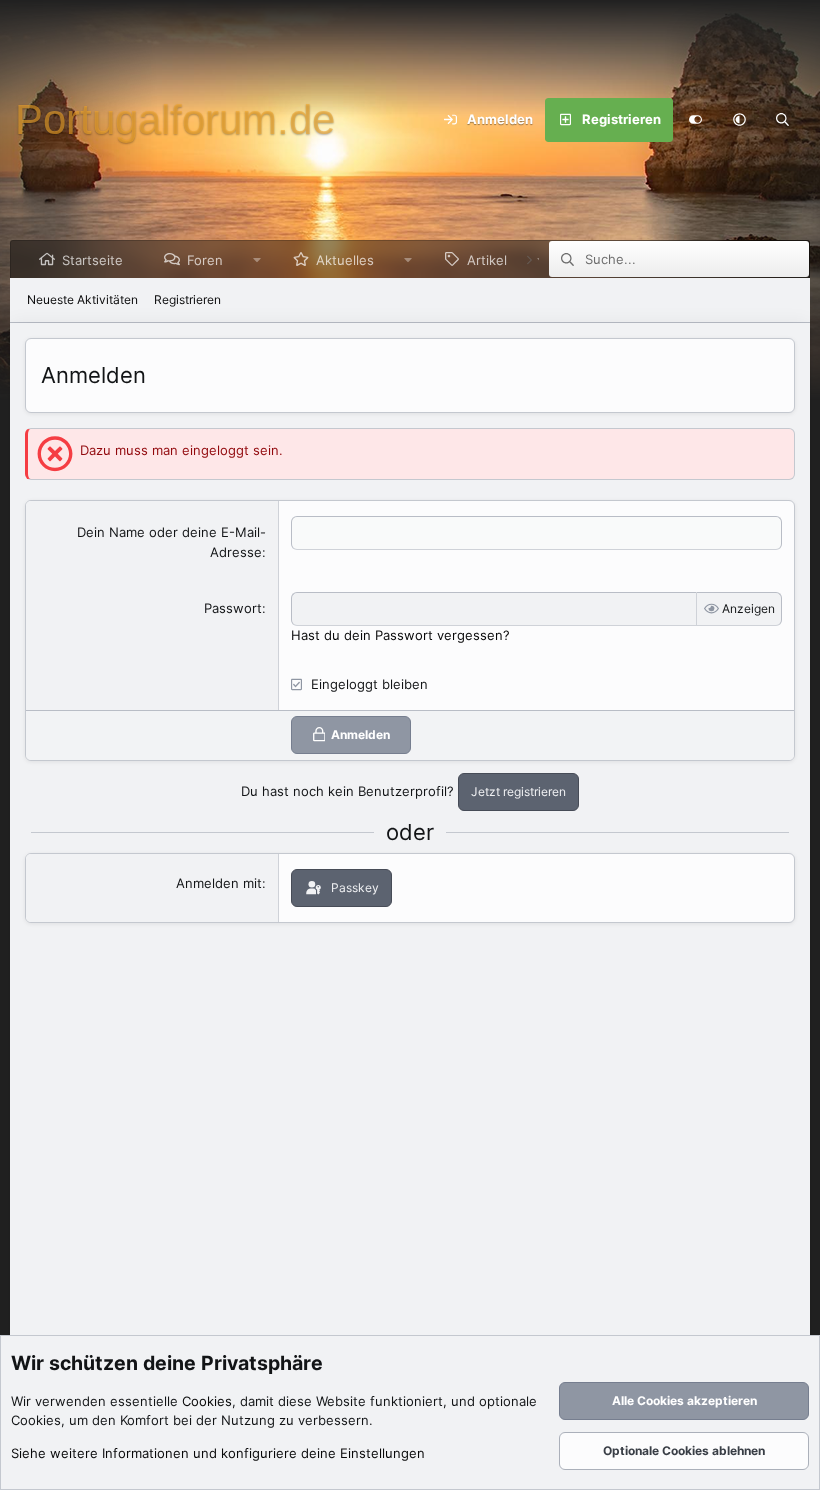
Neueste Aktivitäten (82, 299)
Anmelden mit (219, 883)
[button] (739, 120)
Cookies (207, 1401)
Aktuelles (345, 260)
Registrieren (187, 299)
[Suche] (783, 120)
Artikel (487, 260)
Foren (205, 260)
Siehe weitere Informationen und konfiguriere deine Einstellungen (218, 1453)
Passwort (233, 608)
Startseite (92, 260)
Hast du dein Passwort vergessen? (400, 635)
